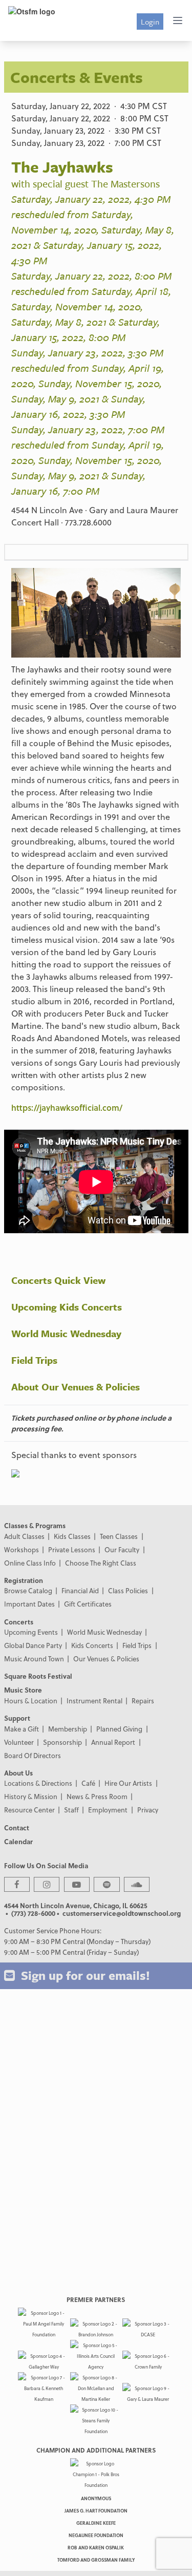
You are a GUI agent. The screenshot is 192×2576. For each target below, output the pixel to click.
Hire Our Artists (128, 1783)
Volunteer (19, 1742)
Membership (68, 1729)
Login (150, 22)
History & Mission (31, 1796)
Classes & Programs (35, 1525)
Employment (108, 1810)
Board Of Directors (33, 1755)
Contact (17, 1828)
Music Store (23, 1690)
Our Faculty (122, 1549)
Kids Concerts (92, 1645)
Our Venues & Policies (106, 1659)
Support (17, 1718)
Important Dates (29, 1604)
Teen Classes (119, 1536)
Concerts (19, 1622)
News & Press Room (97, 1796)
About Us (18, 1773)
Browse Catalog (28, 1590)
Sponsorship (62, 1742)
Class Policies (128, 1590)
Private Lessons (72, 1549)
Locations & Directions (38, 1783)
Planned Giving (119, 1729)
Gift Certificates (88, 1604)
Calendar (18, 1841)
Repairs (143, 1701)
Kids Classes (72, 1536)
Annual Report (113, 1742)
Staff (71, 1810)
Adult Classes (24, 1536)
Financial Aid (80, 1590)
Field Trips (34, 1360)
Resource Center (29, 1810)
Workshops (22, 1549)
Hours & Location (31, 1701)
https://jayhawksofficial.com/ (67, 1107)
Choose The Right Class (101, 1563)
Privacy (148, 1810)
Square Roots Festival (38, 1676)
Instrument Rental (94, 1701)
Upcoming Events (31, 1632)
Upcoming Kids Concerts (67, 1307)
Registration (24, 1580)
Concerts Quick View (58, 1280)
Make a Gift (22, 1729)
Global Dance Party (33, 1645)
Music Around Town (34, 1659)
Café (88, 1783)
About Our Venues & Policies (76, 1387)
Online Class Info (30, 1563)
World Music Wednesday (66, 1333)
